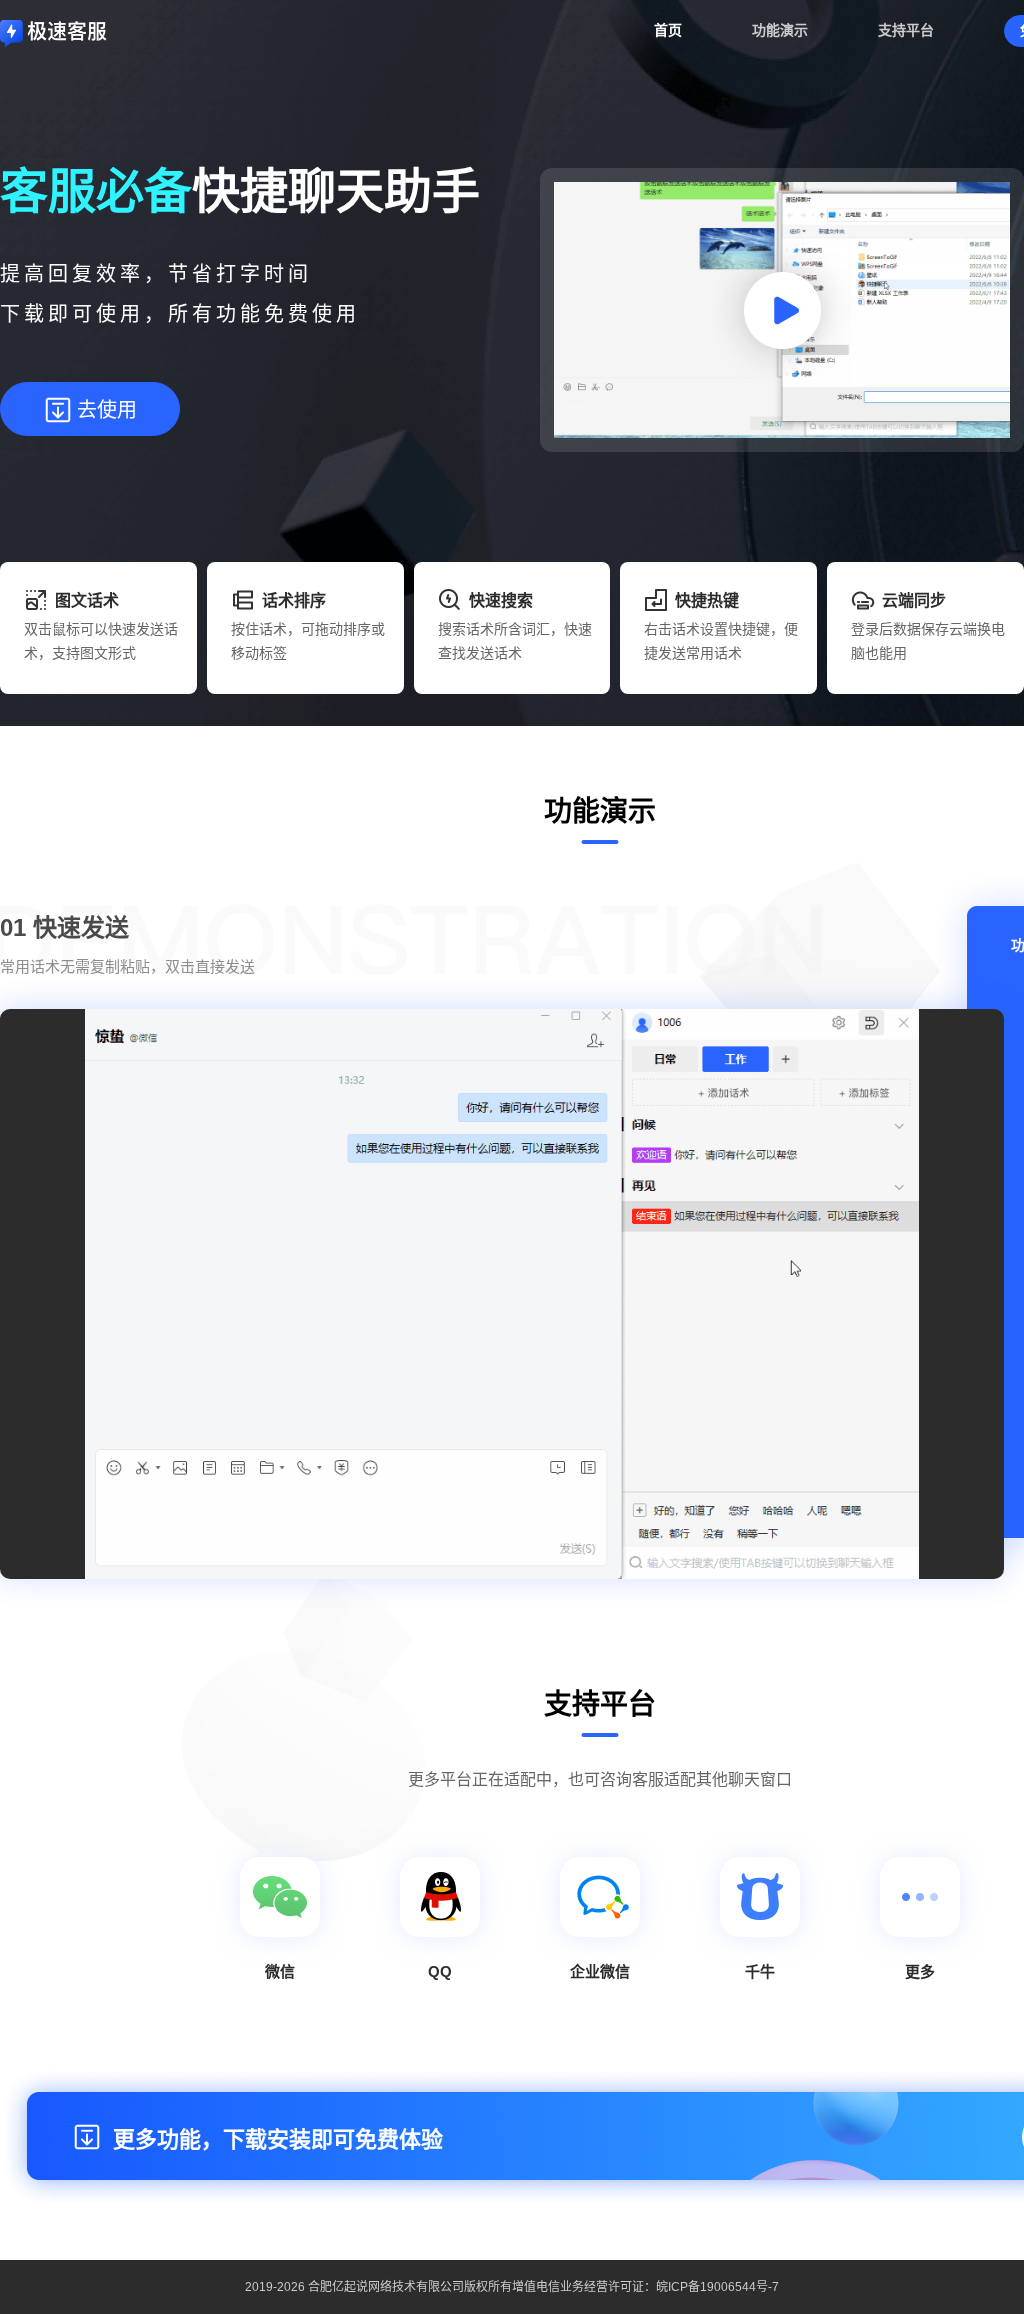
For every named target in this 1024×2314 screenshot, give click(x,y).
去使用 (107, 410)
